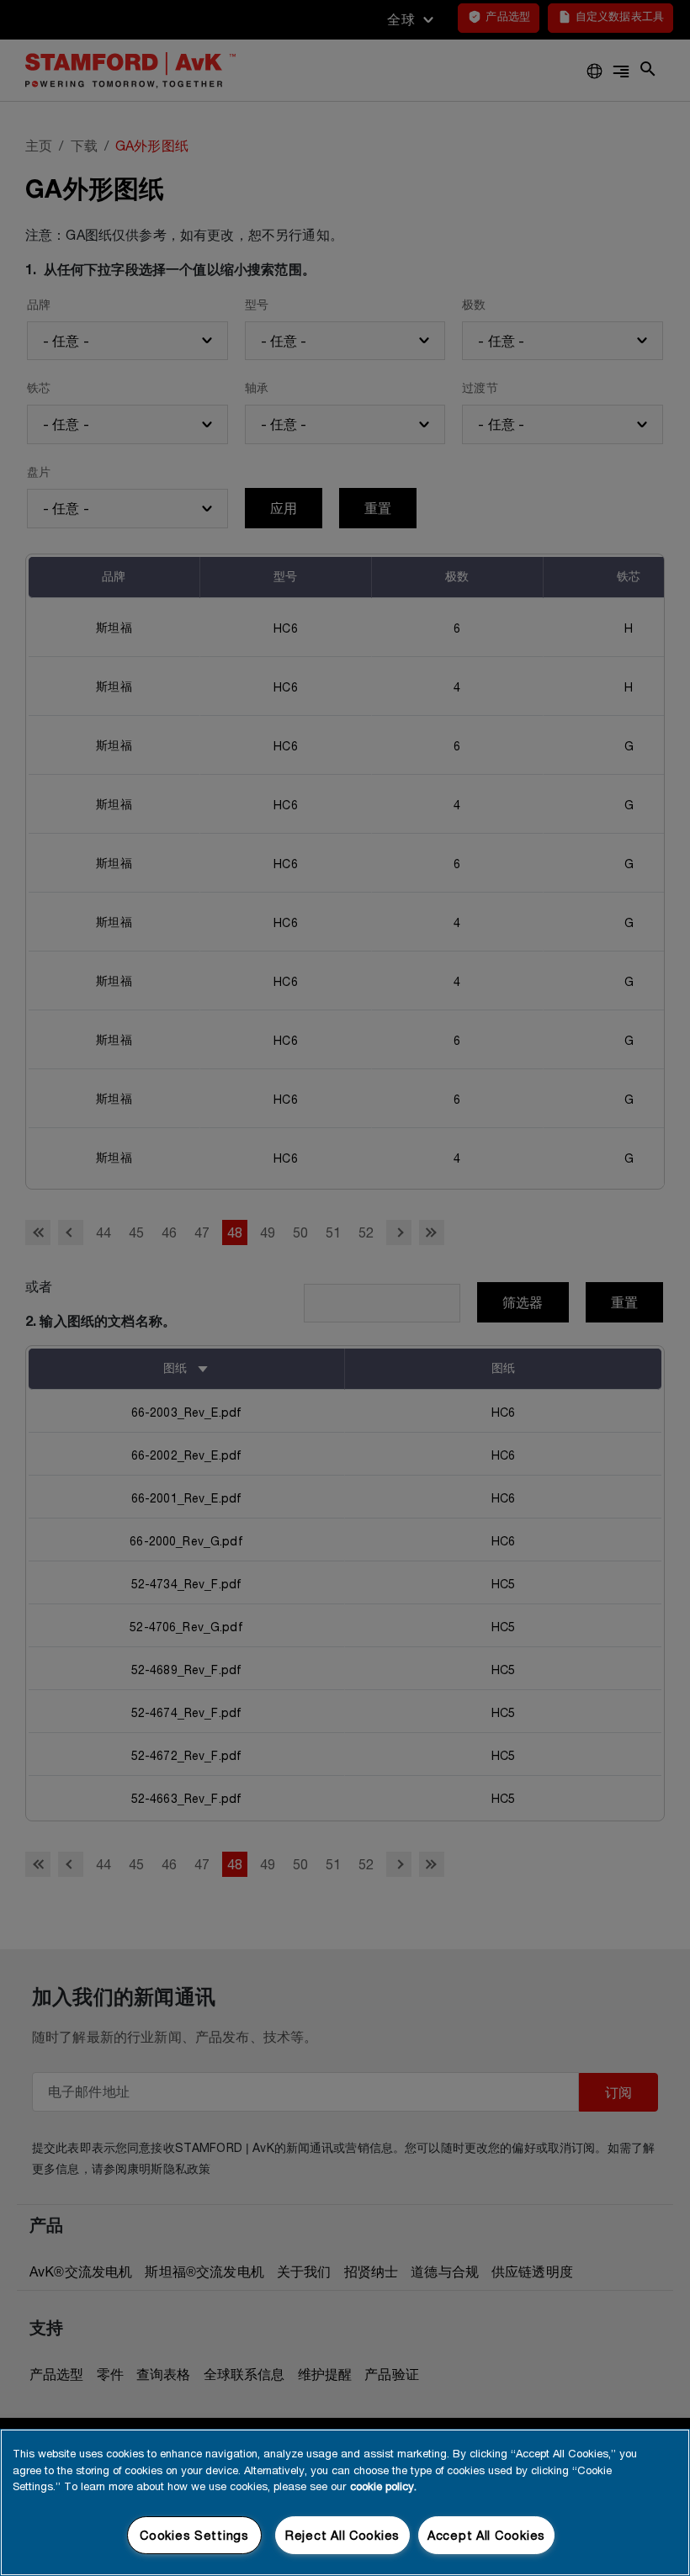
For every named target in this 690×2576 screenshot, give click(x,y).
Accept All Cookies (486, 2535)
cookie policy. (383, 2486)
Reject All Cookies (342, 2535)
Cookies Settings (194, 2535)
